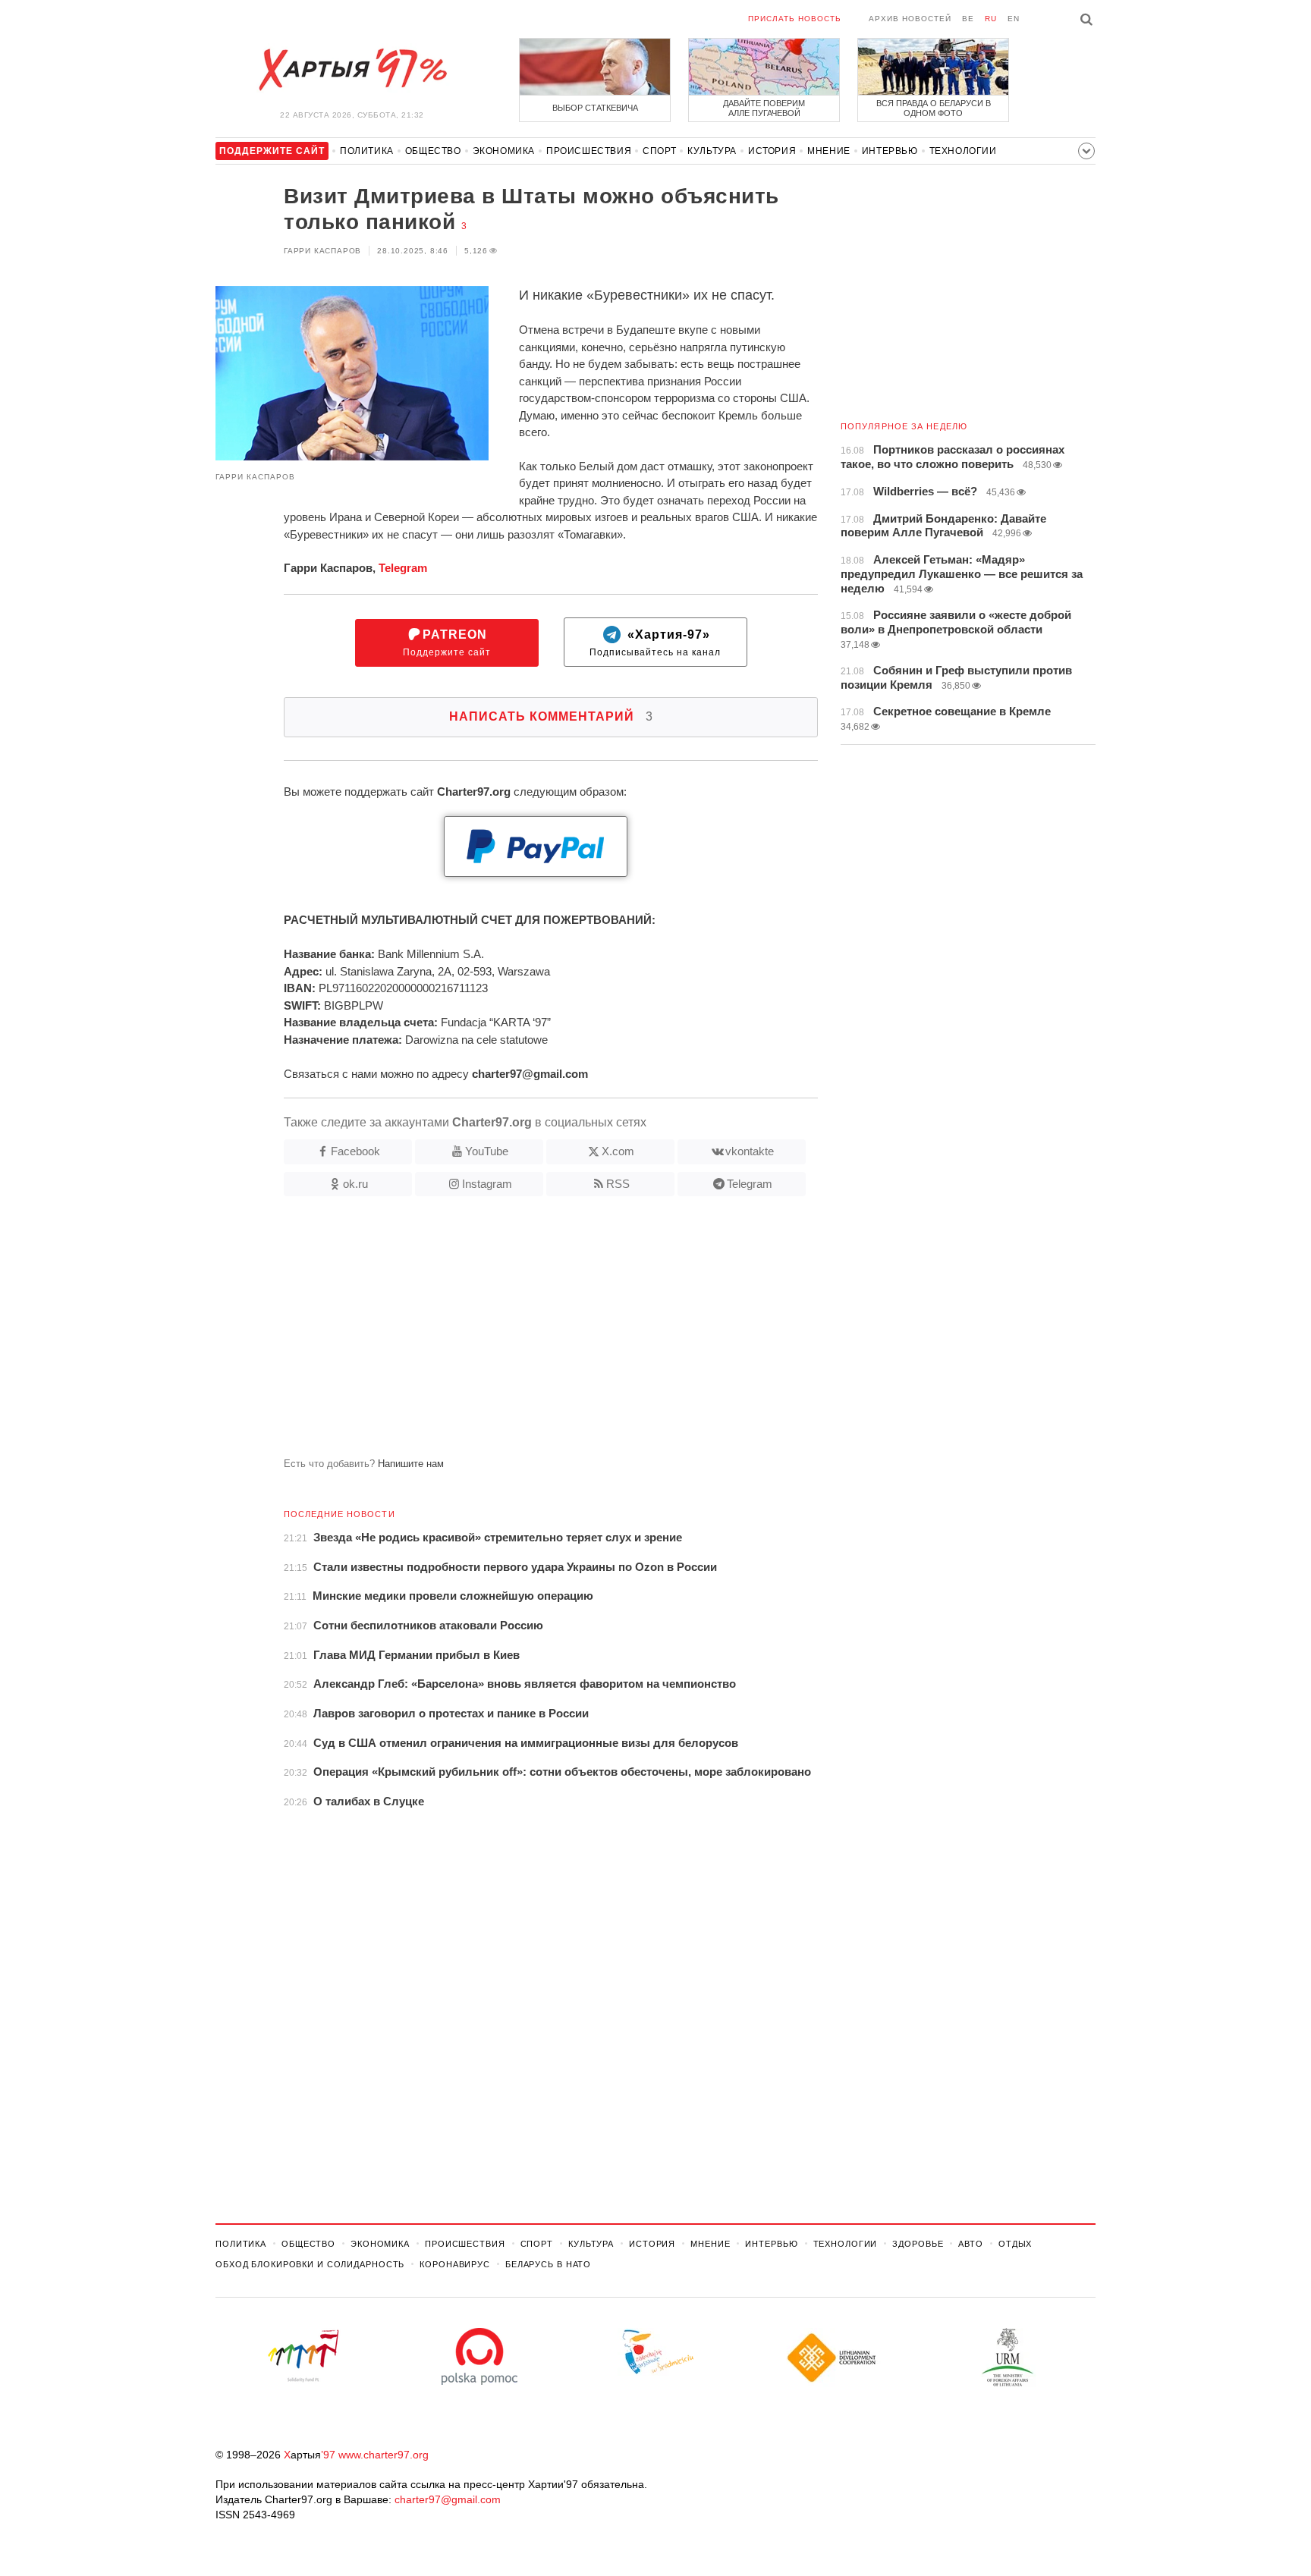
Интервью (890, 151)
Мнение (829, 151)
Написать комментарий (551, 716)
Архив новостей (910, 19)
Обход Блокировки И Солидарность (310, 2264)
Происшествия (589, 151)
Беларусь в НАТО (548, 2264)
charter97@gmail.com (448, 2499)
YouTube (487, 1151)
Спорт (659, 151)
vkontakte (750, 1151)
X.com (618, 1151)
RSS (618, 1184)
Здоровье (918, 2244)
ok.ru (355, 1184)
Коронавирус (455, 2264)
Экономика (504, 151)
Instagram (487, 1184)
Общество (433, 151)
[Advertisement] (517, 1333)
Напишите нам (411, 1464)
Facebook (355, 1151)
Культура (712, 151)
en (1014, 19)
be (968, 19)
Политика (367, 151)
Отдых (1015, 2244)
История (772, 151)
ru (991, 19)
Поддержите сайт (447, 643)
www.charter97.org (384, 2455)
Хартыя (352, 70)
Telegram (403, 568)
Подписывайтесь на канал (655, 643)
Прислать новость (795, 19)
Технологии (963, 151)
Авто (971, 2244)
